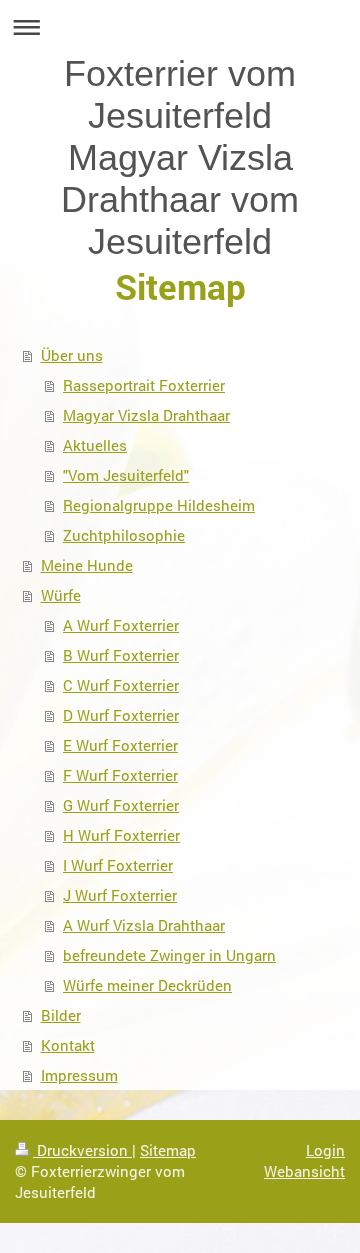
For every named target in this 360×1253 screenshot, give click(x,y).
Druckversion (82, 1150)
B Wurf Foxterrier (121, 655)
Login (325, 1150)
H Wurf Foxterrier (121, 835)
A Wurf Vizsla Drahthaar (144, 925)
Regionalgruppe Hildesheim (159, 505)
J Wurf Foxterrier (120, 895)
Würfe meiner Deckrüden (147, 985)
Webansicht (304, 1171)
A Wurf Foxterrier (121, 625)
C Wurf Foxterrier (121, 685)
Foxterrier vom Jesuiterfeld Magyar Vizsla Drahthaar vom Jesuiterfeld (180, 157)
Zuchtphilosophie (124, 535)
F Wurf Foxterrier (120, 775)
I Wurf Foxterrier (118, 865)
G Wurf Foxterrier (121, 805)
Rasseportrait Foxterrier (144, 385)
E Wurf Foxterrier (120, 745)
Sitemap (168, 1150)
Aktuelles (95, 445)
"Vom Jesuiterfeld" (126, 475)
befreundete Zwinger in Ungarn (169, 955)
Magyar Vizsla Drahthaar (146, 415)
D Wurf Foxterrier (121, 715)
